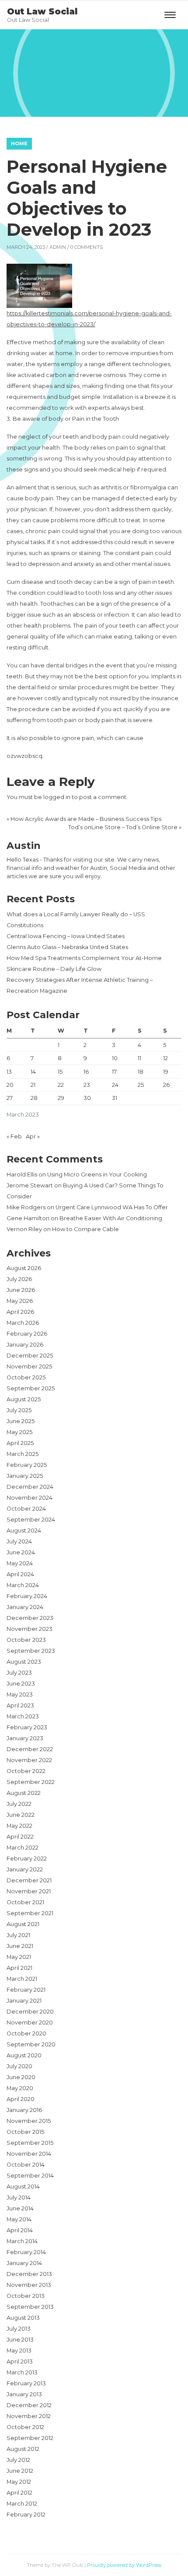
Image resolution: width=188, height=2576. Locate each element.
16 (86, 1072)
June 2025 (21, 1421)
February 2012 (26, 2515)
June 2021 (20, 1946)
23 (87, 1085)
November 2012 (29, 2416)
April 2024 (20, 1574)
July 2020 (19, 2066)
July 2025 (19, 1410)
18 (141, 1072)
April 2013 (20, 2361)
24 (115, 1085)
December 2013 (29, 2274)
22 (61, 1085)
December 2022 (30, 1749)
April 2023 (20, 1705)
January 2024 (25, 1607)
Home (19, 143)
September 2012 (30, 2438)
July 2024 (19, 1541)
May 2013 (19, 2351)
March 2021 (22, 1979)
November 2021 (29, 1891)
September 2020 (31, 2044)
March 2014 (22, 2241)
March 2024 (23, 1585)
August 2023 (24, 1662)
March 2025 (23, 1454)
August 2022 (24, 1793)
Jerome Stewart (30, 1185)
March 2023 (23, 1716)
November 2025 (29, 1367)
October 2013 (26, 2296)
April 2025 (20, 1443)
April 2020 (21, 2099)
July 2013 (19, 2329)
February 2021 (26, 1990)
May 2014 (19, 2219)
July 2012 (18, 2460)
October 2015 (25, 2132)
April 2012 (19, 2493)
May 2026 (20, 1301)
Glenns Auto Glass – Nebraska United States (67, 947)
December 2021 (29, 1880)
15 (60, 1072)
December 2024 (30, 1487)
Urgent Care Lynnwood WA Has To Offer (112, 1207)
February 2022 (27, 1859)
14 (33, 1072)
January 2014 (24, 2263)
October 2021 (25, 1902)
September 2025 (31, 1388)
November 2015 (29, 2121)
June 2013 (20, 2340)
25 (141, 1085)
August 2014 (23, 2187)
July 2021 (18, 1935)
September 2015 (30, 2143)
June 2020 (21, 2077)
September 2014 (30, 2176)
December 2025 (30, 1356)
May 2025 (19, 1432)
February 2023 (27, 1727)
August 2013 (23, 2318)
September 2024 (31, 1520)
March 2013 (22, 2372)
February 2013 (26, 2383)
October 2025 (26, 1377)
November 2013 (29, 2285)
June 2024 (21, 1552)
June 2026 (21, 1290)
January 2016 (24, 2110)
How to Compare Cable (85, 1229)
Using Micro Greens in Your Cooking (97, 1175)
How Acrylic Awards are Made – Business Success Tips (86, 819)
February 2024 (27, 1596)
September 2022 (31, 1782)
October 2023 (26, 1640)
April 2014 (20, 2230)
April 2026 (20, 1312)
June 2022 (21, 1815)
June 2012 (20, 2471)
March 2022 (23, 1848)
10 (115, 1058)
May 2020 (20, 2088)
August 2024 (24, 1531)
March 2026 (23, 1323)
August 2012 (23, 2449)
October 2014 (26, 2165)
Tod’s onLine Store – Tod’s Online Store (123, 827)
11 (139, 1058)
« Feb (14, 1136)
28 (34, 1098)
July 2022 (19, 1804)
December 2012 (29, 2405)
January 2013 (24, 2394)
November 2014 (29, 2154)
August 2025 (24, 1399)
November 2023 (30, 1629)
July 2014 (19, 2197)
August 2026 (24, 1268)
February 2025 (27, 1465)
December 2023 (30, 1618)
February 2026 (27, 1334)
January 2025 (25, 1476)
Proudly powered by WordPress (124, 2565)
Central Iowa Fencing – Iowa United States (66, 936)
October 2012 (25, 2427)
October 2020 (26, 2033)
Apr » (33, 1136)
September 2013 (30, 2307)
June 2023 (21, 1684)
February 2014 (26, 2252)
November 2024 (30, 1498)
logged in (57, 797)
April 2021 (19, 1968)
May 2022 (19, 1826)
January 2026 (25, 1345)
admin (58, 247)
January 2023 (25, 1738)
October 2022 (26, 1771)
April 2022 (20, 1837)
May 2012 (19, 2482)
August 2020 (24, 2055)
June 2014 (20, 2208)
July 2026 (19, 1279)
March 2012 (22, 2504)
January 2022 (25, 1869)
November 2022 (29, 1760)
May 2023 (20, 1695)
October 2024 (26, 1509)
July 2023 (19, 1673)
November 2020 (30, 2023)
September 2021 (30, 1913)
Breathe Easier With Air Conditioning (111, 1218)
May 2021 (19, 1957)
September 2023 (31, 1651)
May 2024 (20, 1563)
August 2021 (23, 1924)
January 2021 (24, 2001)
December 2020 (30, 2012)
